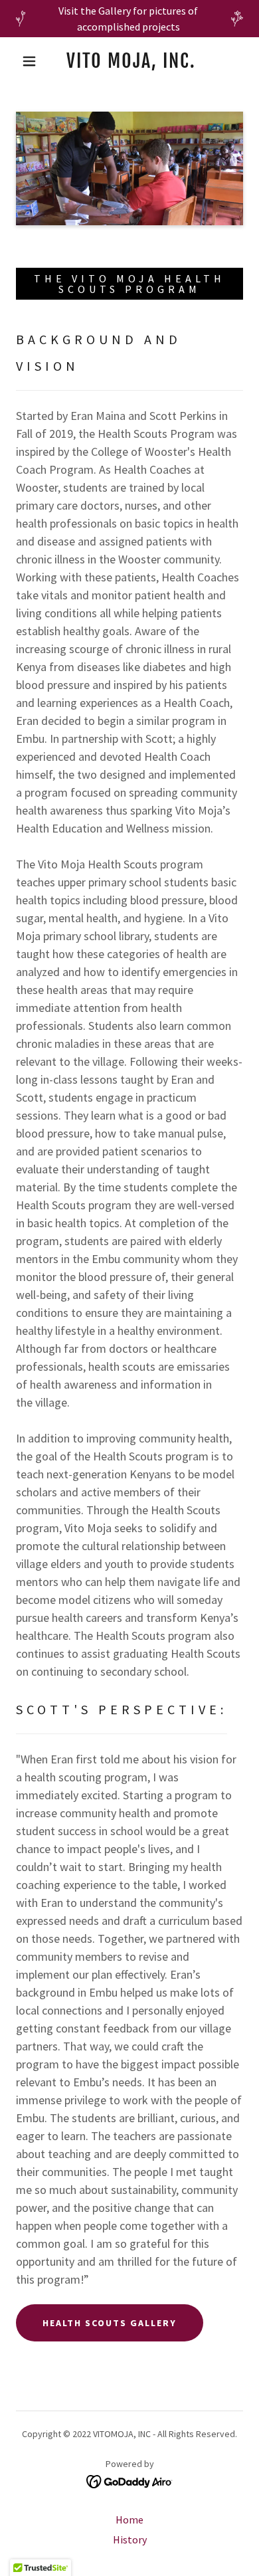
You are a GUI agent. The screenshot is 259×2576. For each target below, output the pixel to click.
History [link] (130, 2539)
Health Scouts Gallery (110, 2323)
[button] (29, 61)
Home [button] (129, 2520)
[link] (131, 61)
